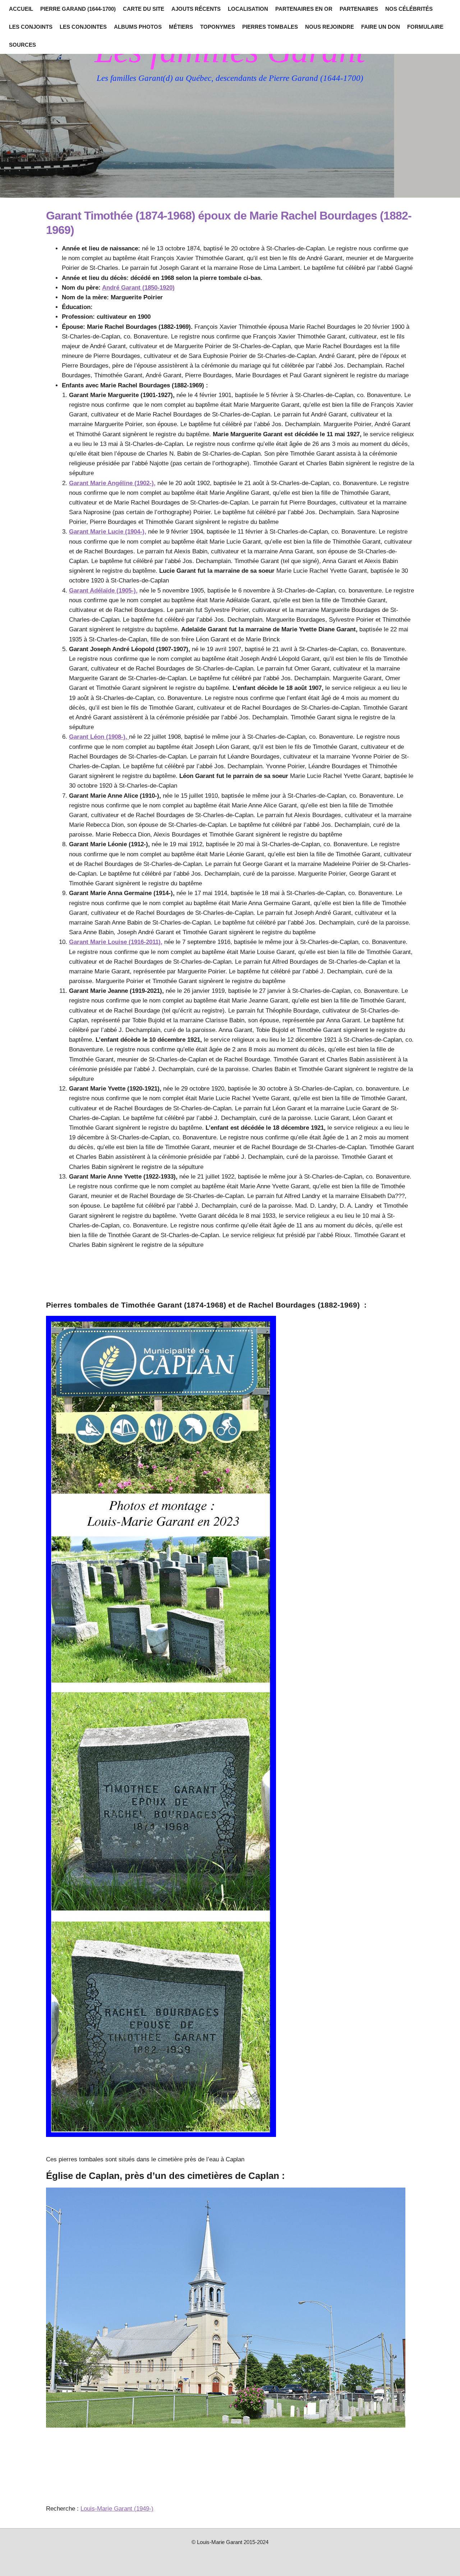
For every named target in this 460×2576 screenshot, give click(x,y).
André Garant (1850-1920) (138, 288)
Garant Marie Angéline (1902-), (112, 483)
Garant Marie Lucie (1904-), (108, 532)
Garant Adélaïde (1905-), (103, 591)
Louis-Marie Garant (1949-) (117, 2509)
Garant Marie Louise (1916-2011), (116, 942)
